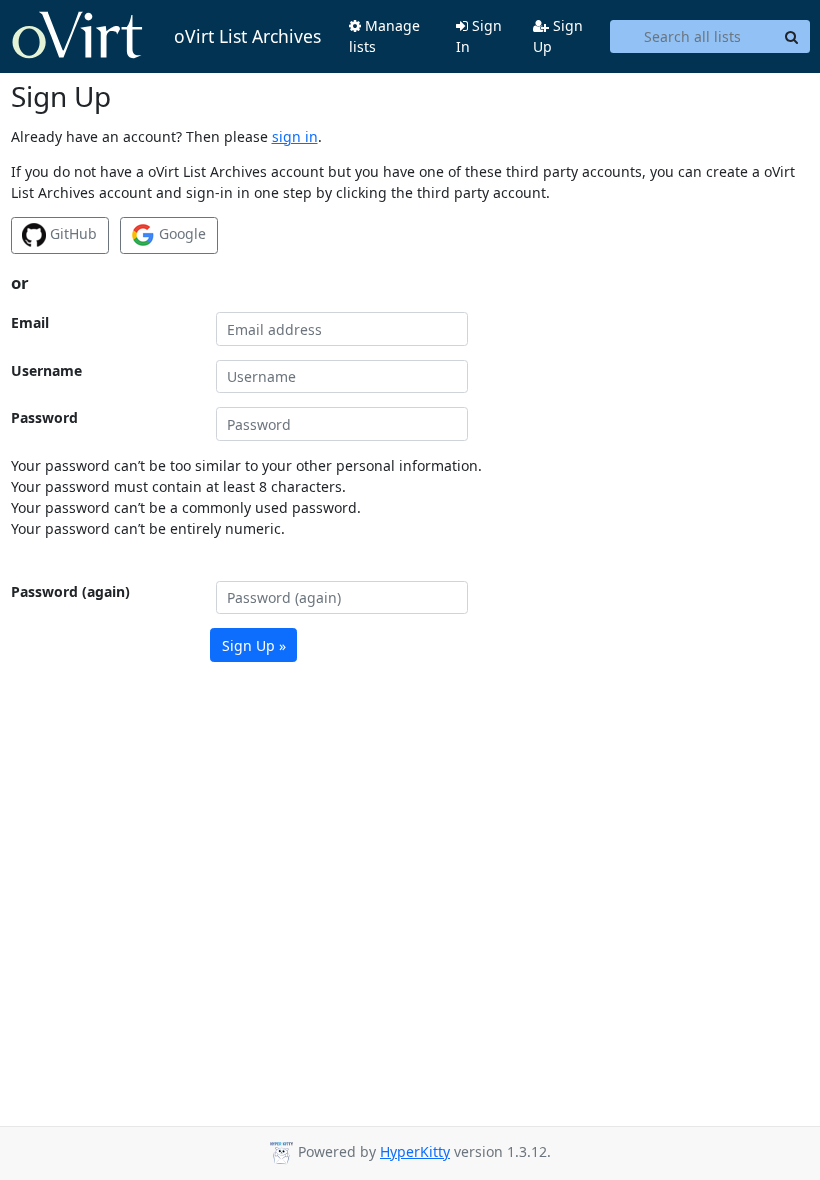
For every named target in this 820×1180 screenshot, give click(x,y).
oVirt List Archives (247, 36)
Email (30, 322)
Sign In (479, 36)
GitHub (71, 233)
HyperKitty (415, 1151)
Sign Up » (254, 645)
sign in (295, 136)
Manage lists (384, 36)
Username (46, 370)
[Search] (792, 37)
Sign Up (558, 36)
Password (44, 417)
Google (180, 233)
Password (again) (70, 591)
